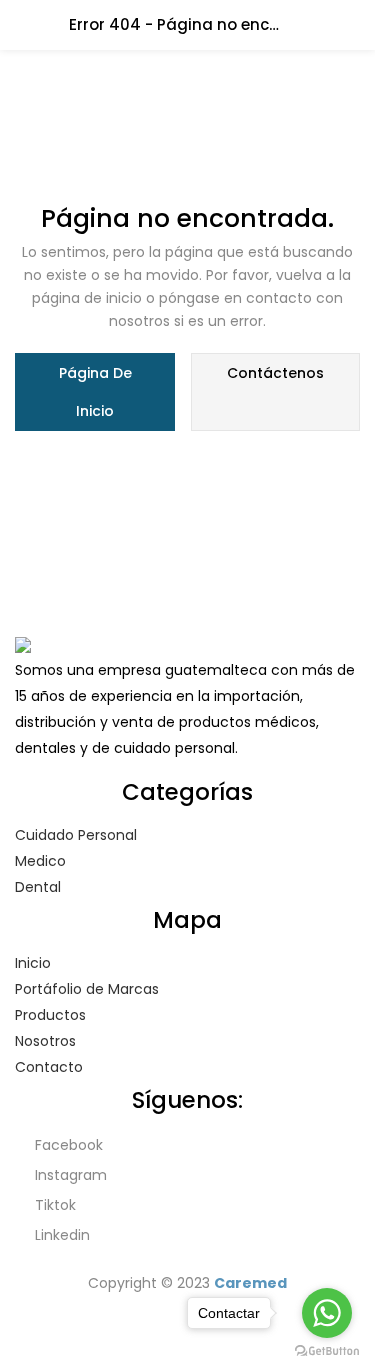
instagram (69, 1175)
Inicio (33, 963)
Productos (50, 1015)
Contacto (49, 1067)
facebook (67, 1145)
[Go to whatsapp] (327, 1313)
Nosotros (45, 1041)
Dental (38, 887)
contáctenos (275, 373)
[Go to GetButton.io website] (327, 1351)
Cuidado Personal (76, 835)
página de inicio (95, 392)
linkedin (60, 1235)
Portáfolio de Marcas (87, 989)
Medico (40, 861)
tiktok (53, 1205)
